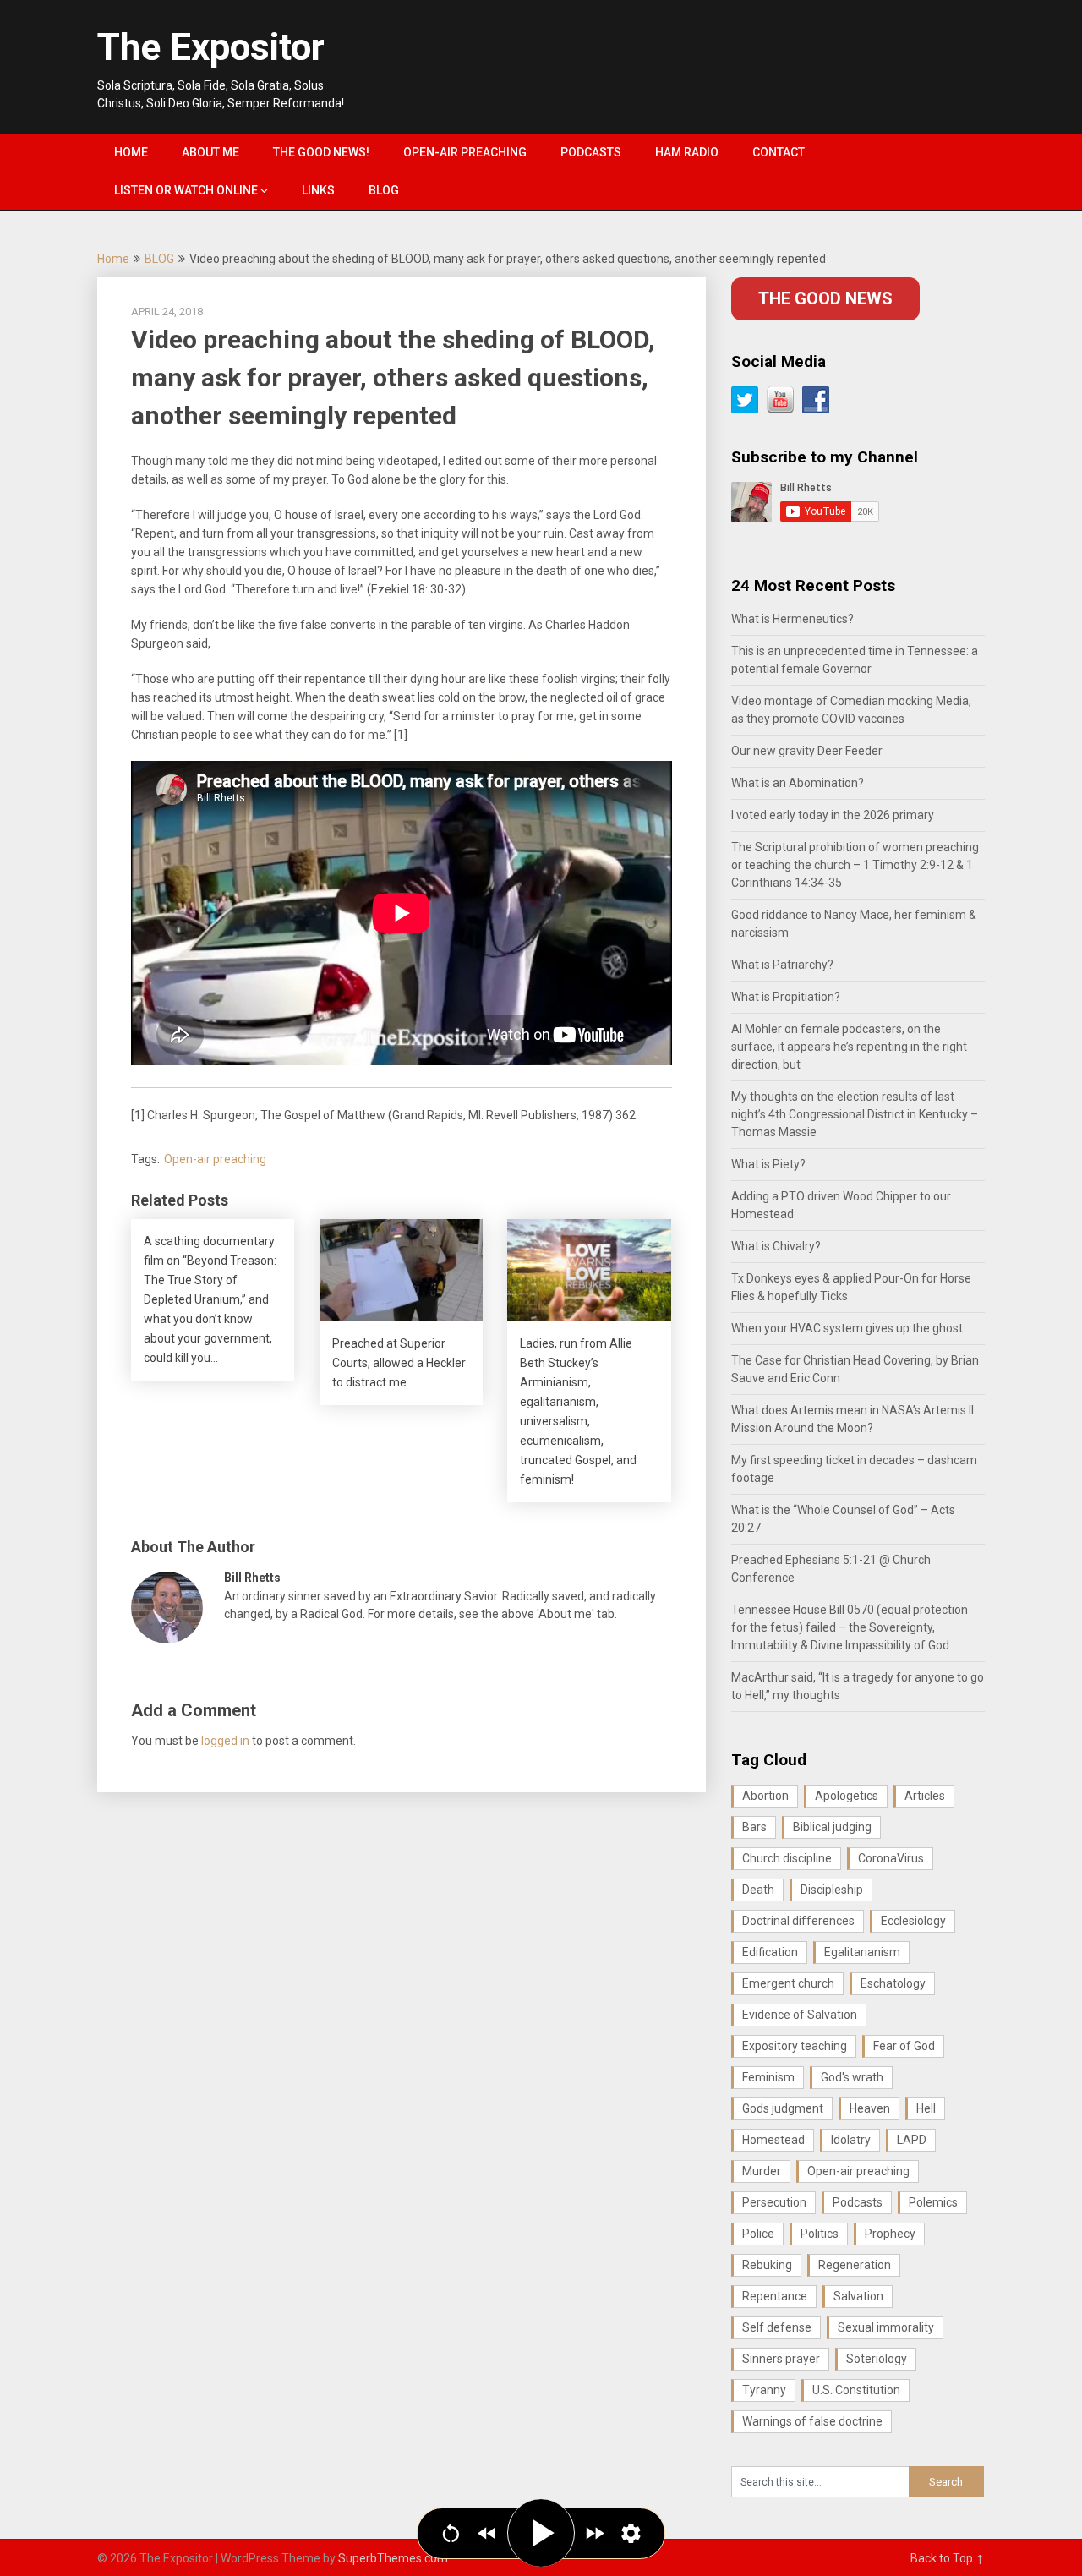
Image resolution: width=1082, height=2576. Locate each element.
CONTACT (779, 152)
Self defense (777, 2327)
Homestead (773, 2140)
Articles (925, 1796)
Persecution (774, 2202)
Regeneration (855, 2265)
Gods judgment (783, 2108)
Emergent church (788, 1983)
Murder (762, 2171)
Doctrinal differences (798, 1921)
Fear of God (904, 2046)
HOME (131, 152)
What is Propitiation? (786, 997)
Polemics (933, 2202)
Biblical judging (832, 1827)
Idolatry (851, 2140)
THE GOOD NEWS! (321, 152)
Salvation (858, 2296)
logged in (225, 1741)
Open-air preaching (215, 1159)
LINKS (318, 190)
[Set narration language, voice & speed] (631, 2533)
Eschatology (893, 1983)
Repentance (775, 2296)
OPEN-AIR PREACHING (465, 152)
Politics (820, 2234)
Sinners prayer (781, 2359)
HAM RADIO (687, 152)
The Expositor (211, 47)
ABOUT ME (210, 152)
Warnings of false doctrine (812, 2421)
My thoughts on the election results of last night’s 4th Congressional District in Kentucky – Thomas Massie (855, 1114)
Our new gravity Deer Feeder (807, 751)
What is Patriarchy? (782, 965)
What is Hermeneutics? (792, 619)
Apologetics (847, 1796)
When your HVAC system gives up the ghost (847, 1328)
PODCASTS (591, 152)
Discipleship (832, 1890)
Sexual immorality (886, 2327)
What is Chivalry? (776, 1246)
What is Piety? (768, 1164)
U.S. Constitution (856, 2390)
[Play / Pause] (541, 2533)
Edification (770, 1952)
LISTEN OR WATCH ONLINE (186, 190)
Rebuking (767, 2265)
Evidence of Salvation (800, 2015)
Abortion (765, 1796)
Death (758, 1890)
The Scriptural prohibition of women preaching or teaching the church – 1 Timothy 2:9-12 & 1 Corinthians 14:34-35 (855, 865)
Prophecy (890, 2234)
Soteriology (877, 2359)
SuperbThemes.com (393, 2558)
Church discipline (787, 1858)
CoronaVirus (891, 1858)
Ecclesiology (913, 1921)
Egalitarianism (862, 1952)
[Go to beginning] (451, 2533)
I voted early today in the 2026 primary (833, 815)
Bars (754, 1827)
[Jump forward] (595, 2533)
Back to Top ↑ (948, 2558)
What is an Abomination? (798, 783)
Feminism (768, 2077)
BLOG (384, 190)
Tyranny (764, 2390)
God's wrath (852, 2077)
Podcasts (858, 2202)
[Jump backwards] (487, 2533)
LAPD (912, 2140)
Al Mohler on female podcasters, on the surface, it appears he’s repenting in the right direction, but (849, 1047)
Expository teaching (795, 2046)
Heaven (870, 2108)
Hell (926, 2108)
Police (758, 2234)
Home (113, 259)
